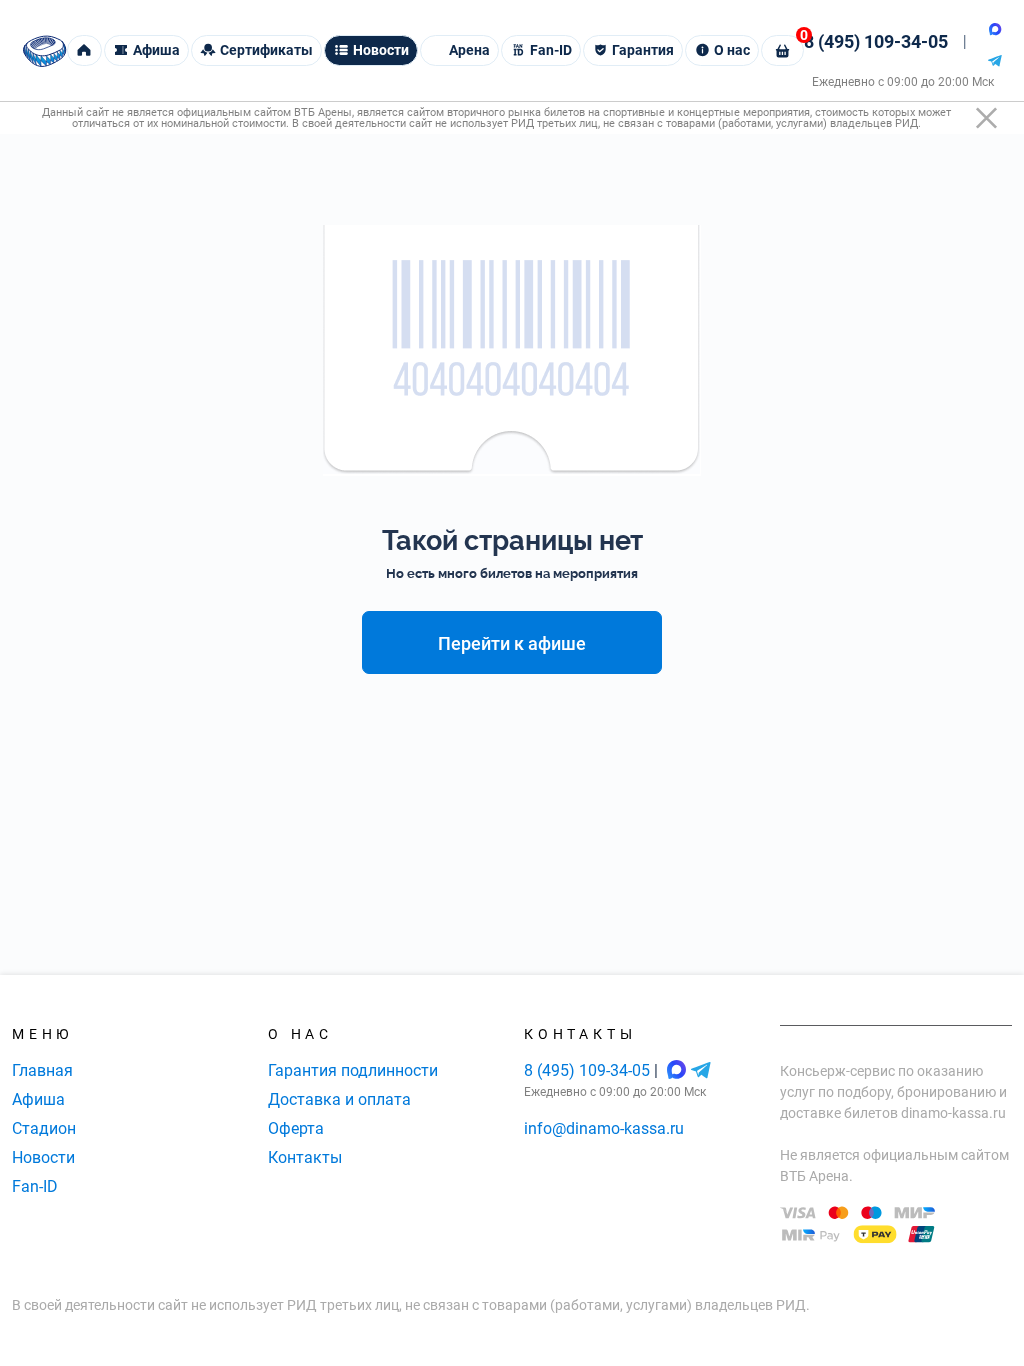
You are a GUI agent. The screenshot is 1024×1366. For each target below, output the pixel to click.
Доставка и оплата (339, 1099)
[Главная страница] (44, 50)
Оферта (296, 1128)
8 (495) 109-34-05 (876, 41)
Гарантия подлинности (353, 1070)
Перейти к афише (512, 643)
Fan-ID (35, 1186)
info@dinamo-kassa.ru (604, 1128)
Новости (43, 1157)
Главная (42, 1070)
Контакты (305, 1157)
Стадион (44, 1128)
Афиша (38, 1099)
